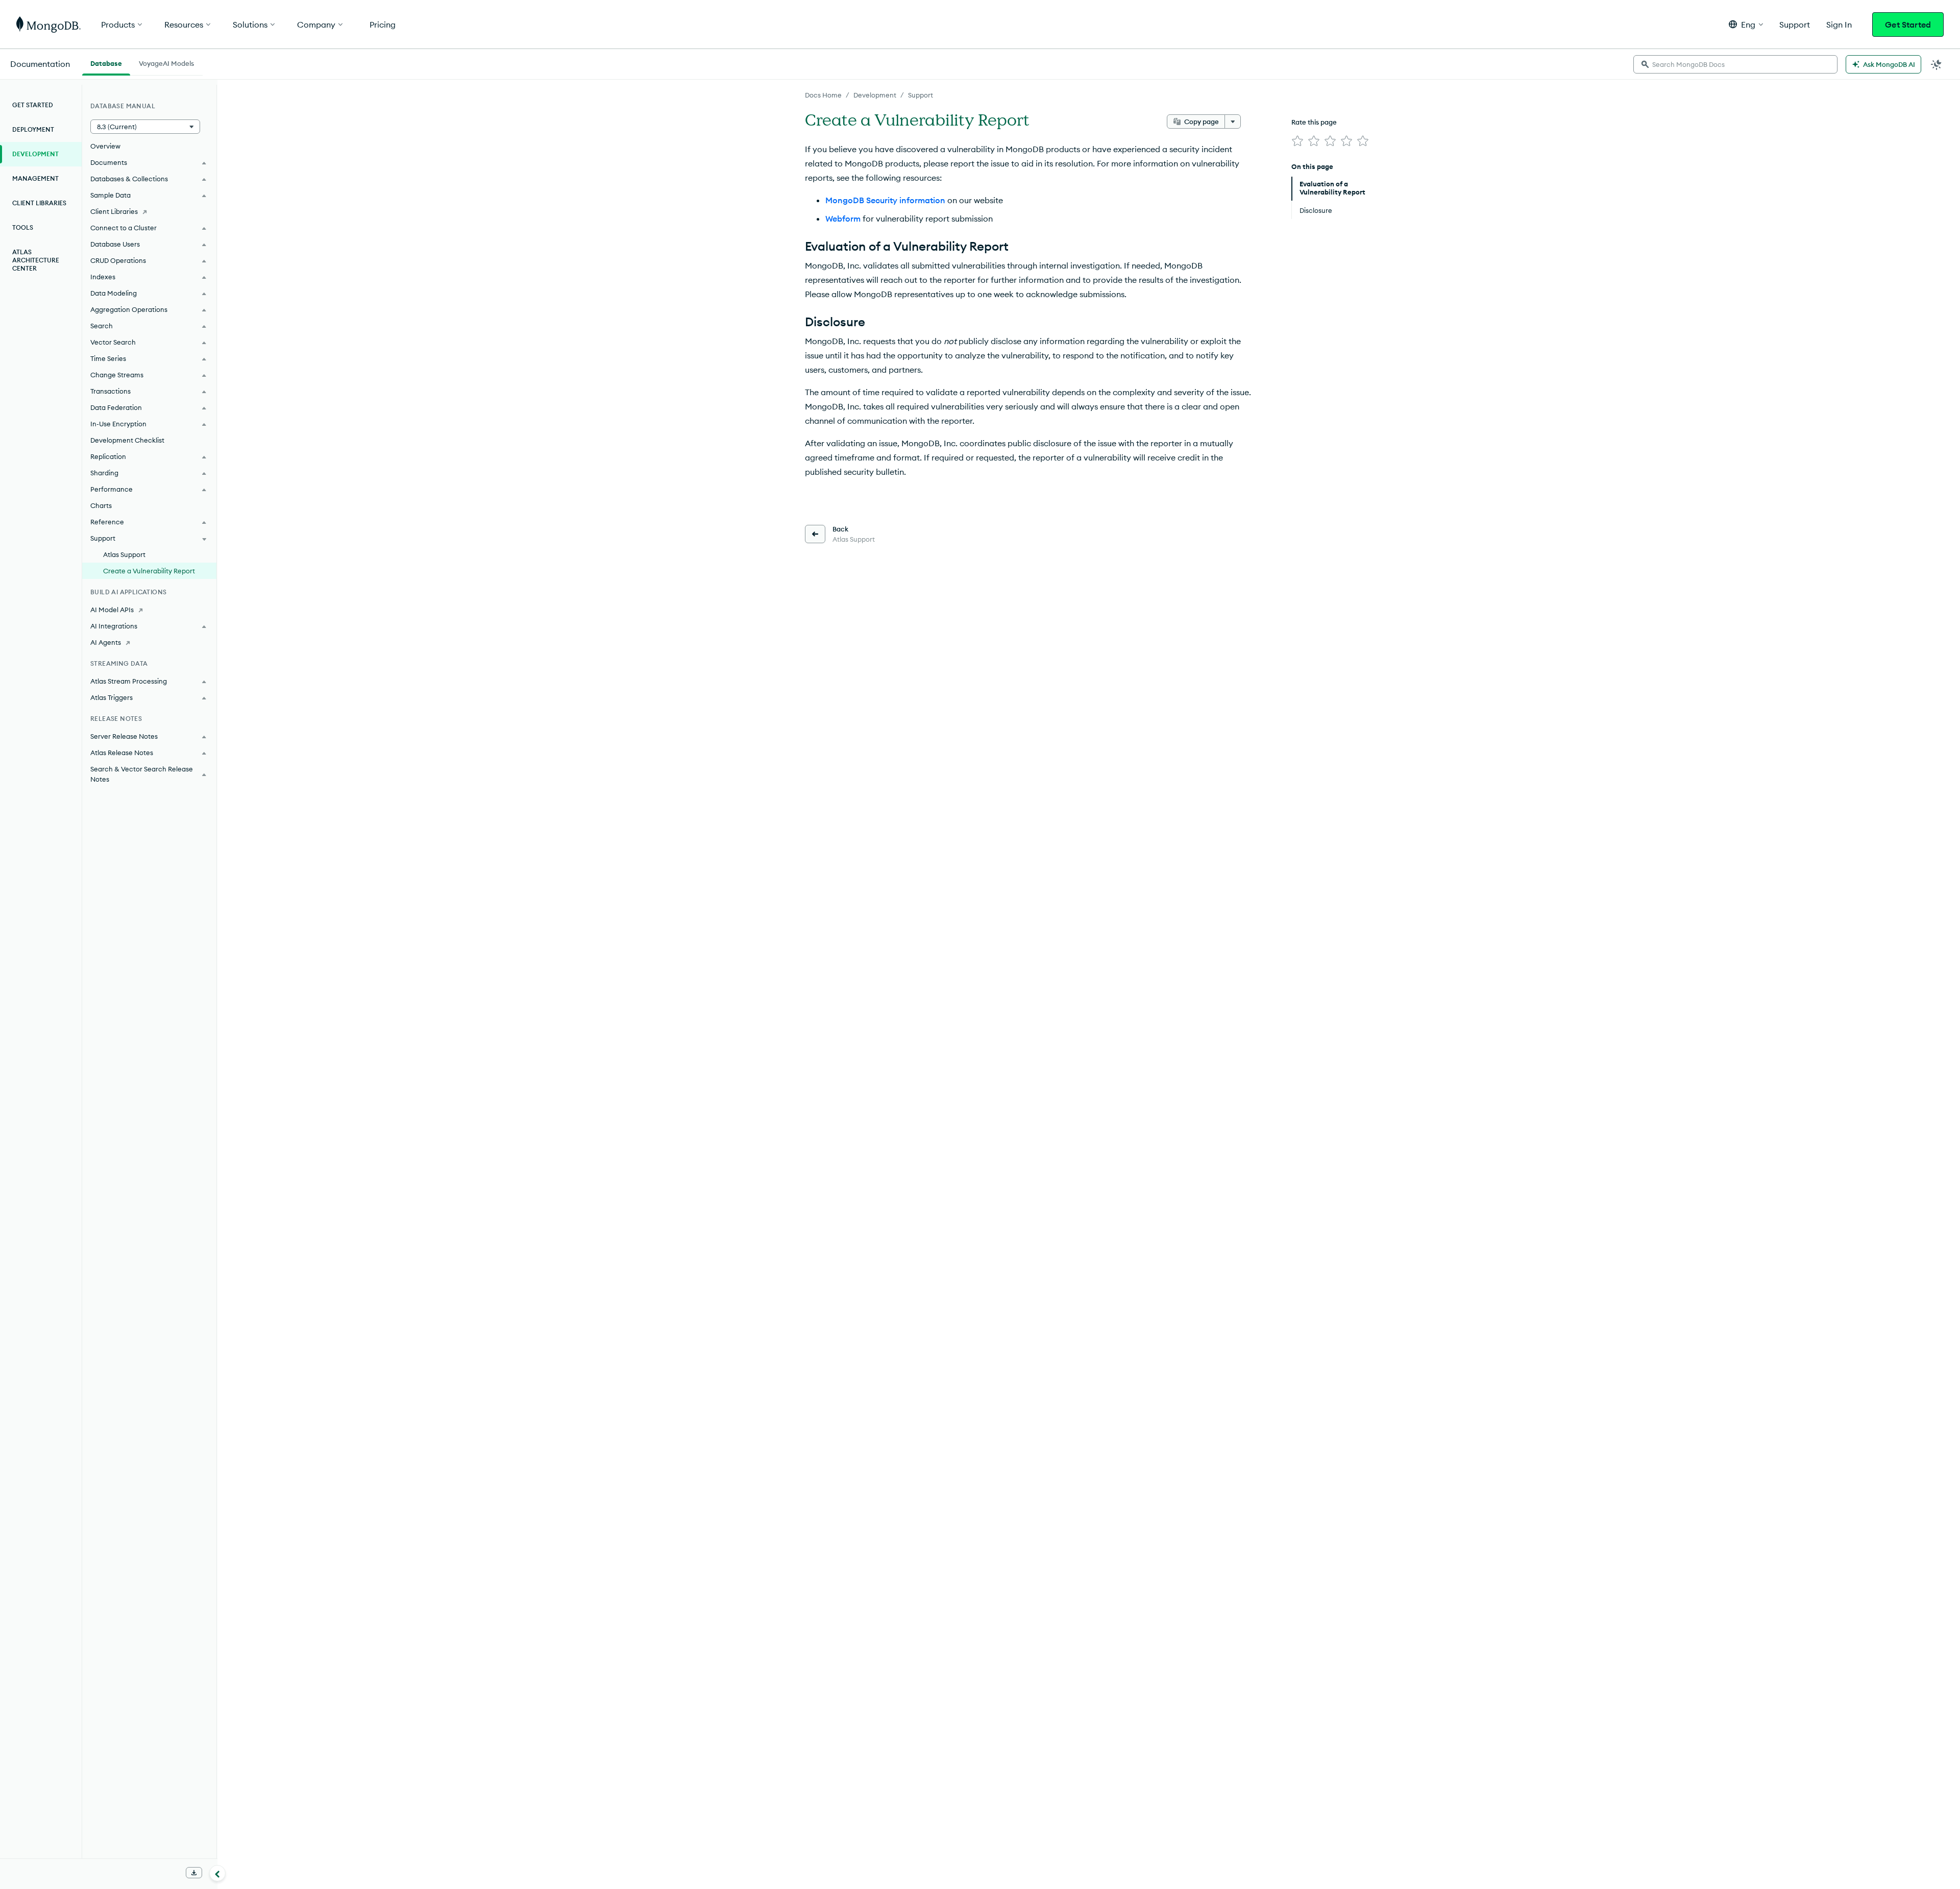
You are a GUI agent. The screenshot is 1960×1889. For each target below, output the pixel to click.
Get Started (1908, 25)
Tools (23, 227)
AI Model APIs (112, 610)
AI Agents (106, 642)
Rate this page (1314, 122)
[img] (1297, 141)
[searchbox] (1735, 64)
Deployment (33, 129)
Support (921, 95)
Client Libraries (39, 203)
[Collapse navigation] (217, 1873)
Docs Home (823, 95)
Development (875, 95)
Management (35, 178)
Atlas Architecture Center (36, 260)
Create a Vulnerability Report (149, 571)
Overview (105, 146)
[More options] (1233, 122)
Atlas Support (124, 554)
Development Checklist (127, 440)
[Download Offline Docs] (194, 1873)
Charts (101, 505)
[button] (1746, 24)
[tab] (106, 62)
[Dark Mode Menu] (1937, 64)
